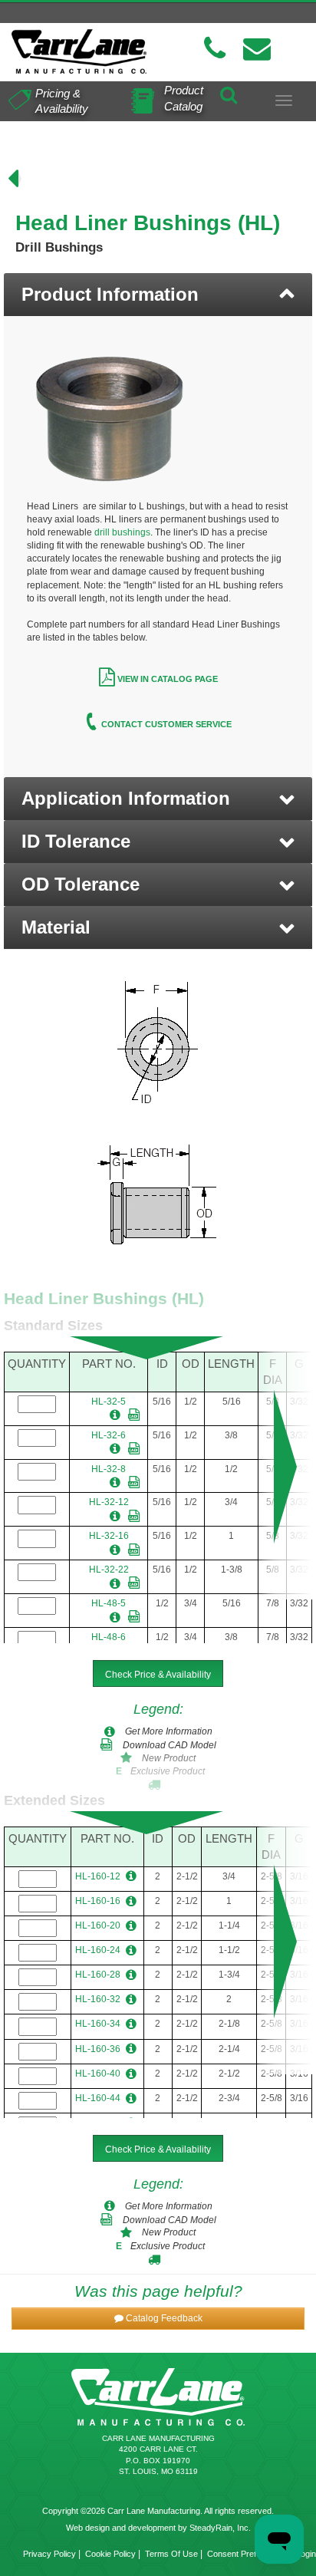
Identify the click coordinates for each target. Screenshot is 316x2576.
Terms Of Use (171, 2554)
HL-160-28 (98, 1975)
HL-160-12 (98, 1876)
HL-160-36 (98, 2049)
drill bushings (122, 532)
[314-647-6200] (215, 49)
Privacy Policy (49, 2554)
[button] (158, 799)
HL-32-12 (109, 1502)
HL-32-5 (109, 1402)
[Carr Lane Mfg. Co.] (79, 51)
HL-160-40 (98, 2074)
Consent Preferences (247, 2554)
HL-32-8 (109, 1469)
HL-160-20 (98, 1925)
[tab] (158, 295)
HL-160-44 (98, 2098)
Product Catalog (184, 98)
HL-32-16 (109, 1536)
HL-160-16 (98, 1901)
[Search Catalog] (229, 92)
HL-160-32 (98, 1999)
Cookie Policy (110, 2554)
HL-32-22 (109, 1570)
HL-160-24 (98, 1950)
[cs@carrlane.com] (257, 49)
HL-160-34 (98, 2024)
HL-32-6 (109, 1435)
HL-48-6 (109, 1637)
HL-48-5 (109, 1603)
